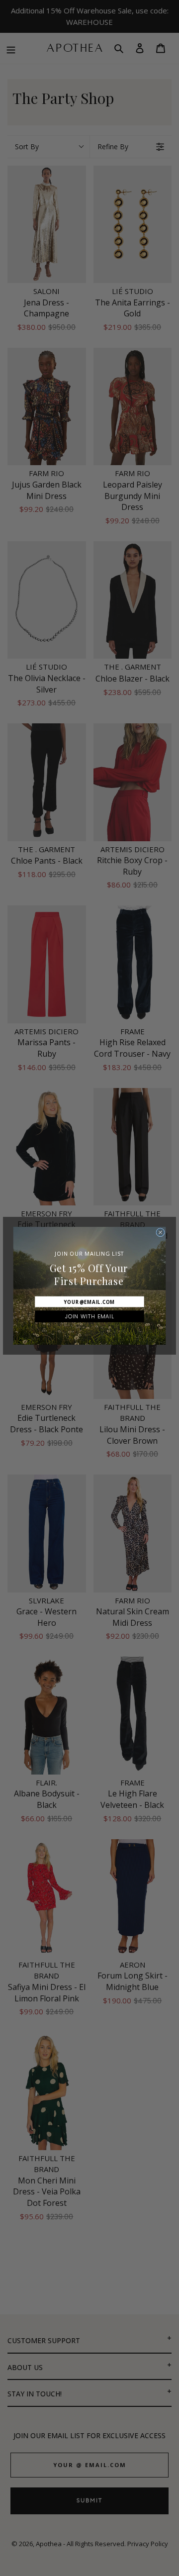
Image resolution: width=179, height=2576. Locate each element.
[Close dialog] (160, 1233)
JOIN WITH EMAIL (90, 1316)
